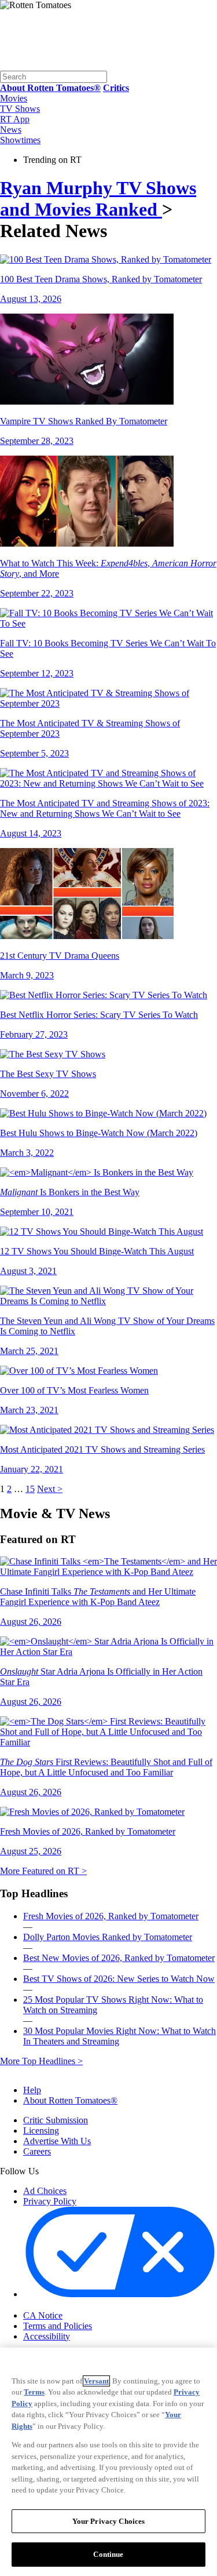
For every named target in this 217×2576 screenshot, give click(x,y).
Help (32, 2090)
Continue (108, 2554)
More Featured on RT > (43, 1871)
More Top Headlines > (41, 2061)
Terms (34, 2392)
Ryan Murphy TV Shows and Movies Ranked (98, 199)
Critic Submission (56, 2120)
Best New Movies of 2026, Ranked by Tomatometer (119, 1958)
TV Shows (20, 109)
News (11, 130)
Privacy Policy (50, 2201)
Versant (96, 2381)
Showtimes (20, 140)
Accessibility (47, 2336)
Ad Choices (45, 2191)
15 (30, 1489)
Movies (14, 98)
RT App (15, 119)
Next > (50, 1489)
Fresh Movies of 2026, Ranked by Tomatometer (111, 1916)
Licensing (41, 2131)
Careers (37, 2151)
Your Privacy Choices (72, 2305)
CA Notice (43, 2315)
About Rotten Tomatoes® (70, 2100)
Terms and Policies (58, 2326)
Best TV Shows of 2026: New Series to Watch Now (119, 1979)
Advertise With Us (57, 2141)
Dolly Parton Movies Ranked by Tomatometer (108, 1937)
